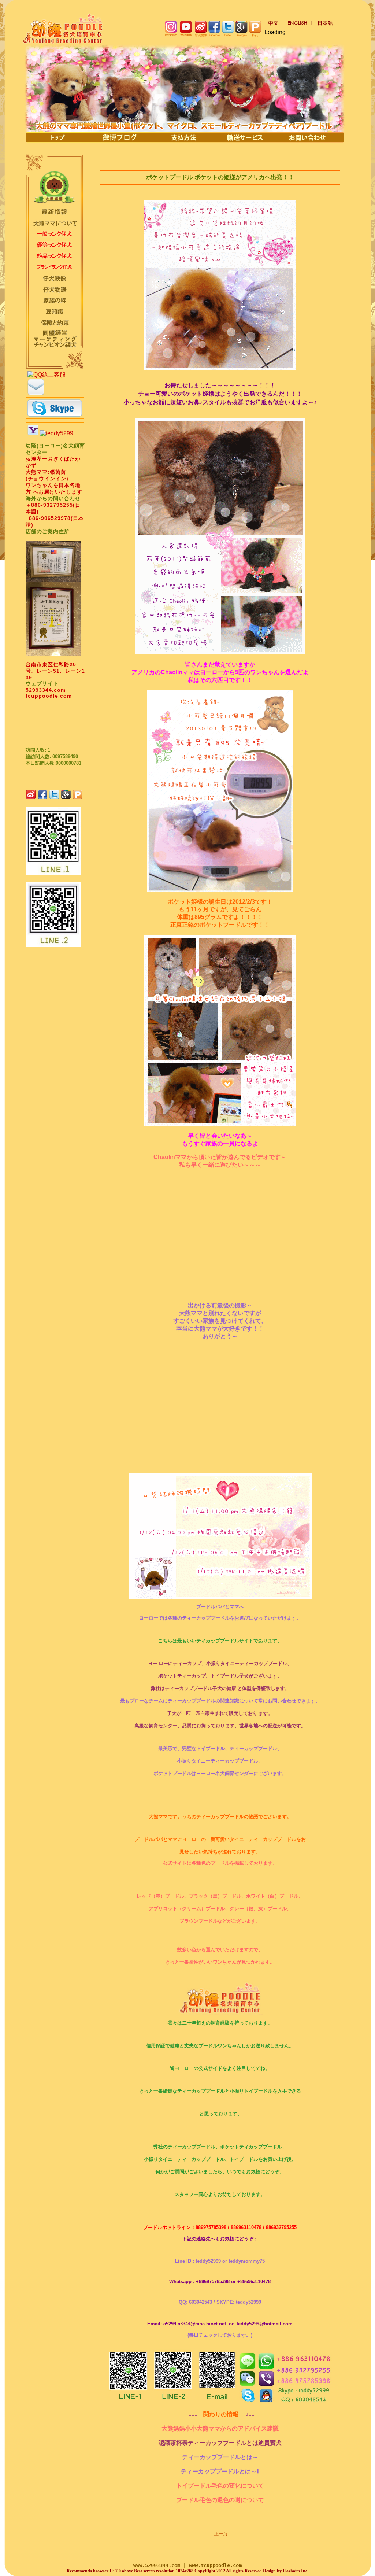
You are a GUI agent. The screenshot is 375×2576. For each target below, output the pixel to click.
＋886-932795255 (49, 505)
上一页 (221, 2534)
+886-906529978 (48, 518)
